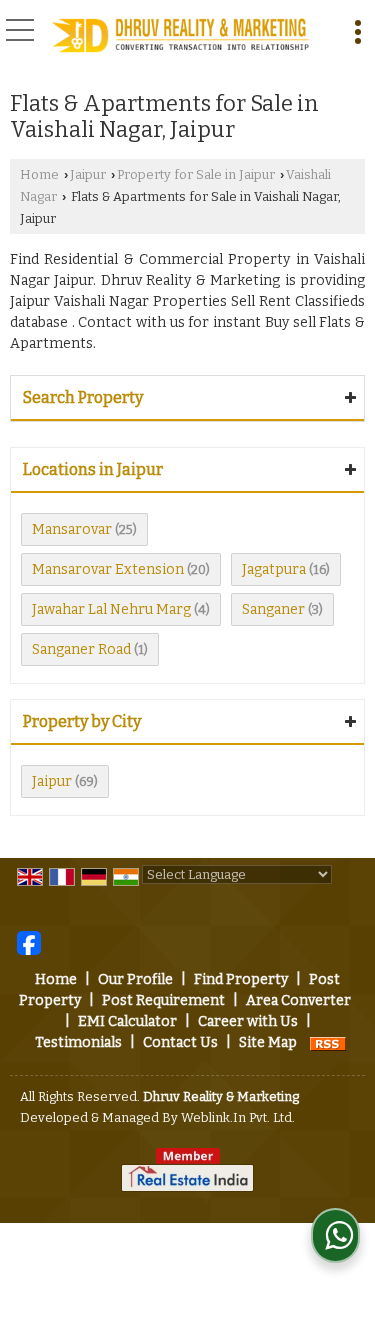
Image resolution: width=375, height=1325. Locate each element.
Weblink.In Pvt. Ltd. (238, 1117)
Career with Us (248, 1021)
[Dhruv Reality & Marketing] (180, 36)
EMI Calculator (127, 1021)
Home (39, 174)
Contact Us (180, 1042)
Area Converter (298, 1000)
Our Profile (135, 979)
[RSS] (328, 1042)
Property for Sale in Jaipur (196, 174)
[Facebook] (29, 942)
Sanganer (273, 609)
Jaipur (88, 174)
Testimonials (78, 1042)
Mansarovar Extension (108, 569)
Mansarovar (72, 529)
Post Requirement (163, 1000)
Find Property (241, 979)
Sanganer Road (81, 649)
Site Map (268, 1042)
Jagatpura (274, 569)
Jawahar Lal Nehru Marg (111, 609)
